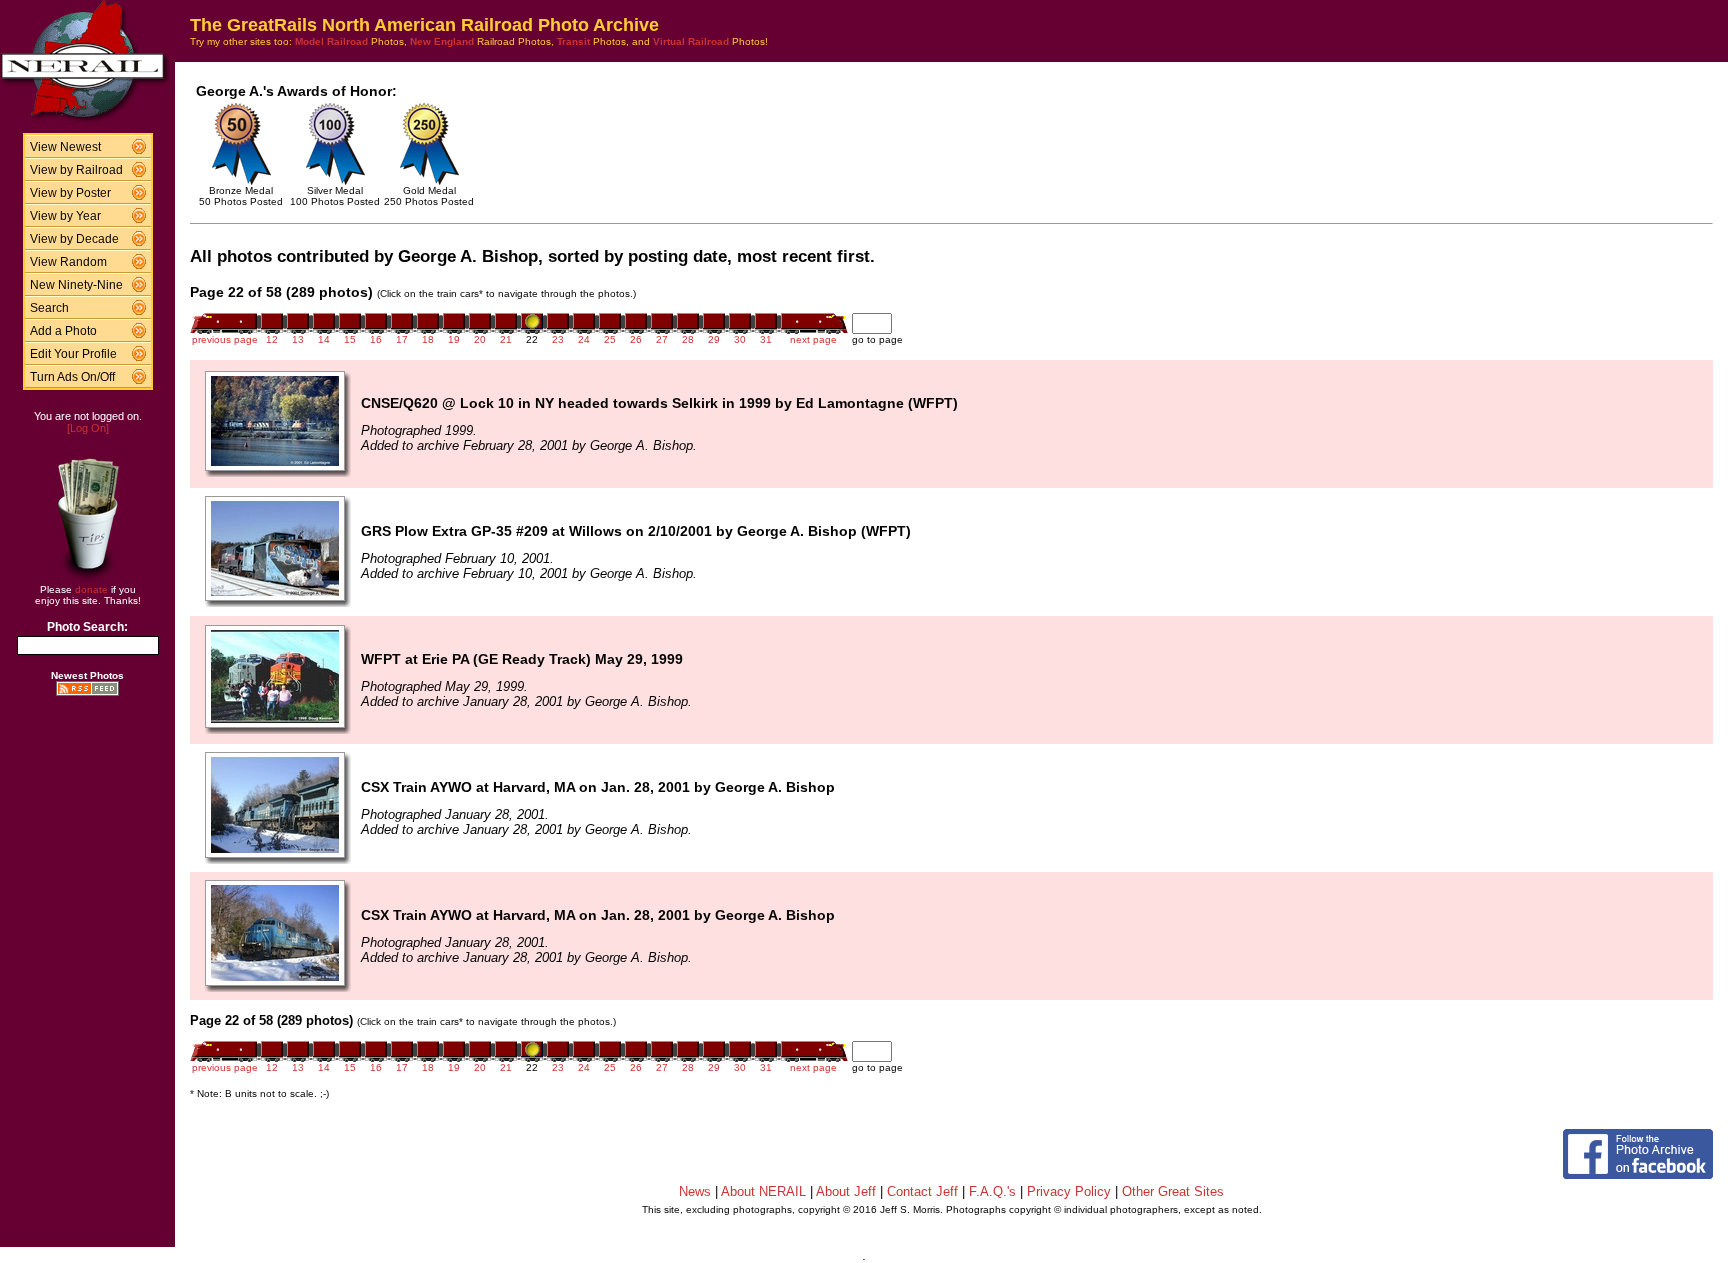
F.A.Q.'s (992, 1191)
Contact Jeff (922, 1191)
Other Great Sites (1173, 1191)
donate (91, 589)
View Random (68, 262)
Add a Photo (63, 331)
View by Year (65, 216)
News (695, 1191)
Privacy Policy (1069, 1191)
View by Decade (74, 239)
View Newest (65, 147)
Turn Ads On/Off (72, 377)
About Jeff (846, 1191)
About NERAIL (763, 1191)
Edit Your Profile (73, 354)
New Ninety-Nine (76, 285)
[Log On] (88, 428)
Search (49, 308)
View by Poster (70, 193)
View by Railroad (76, 170)
